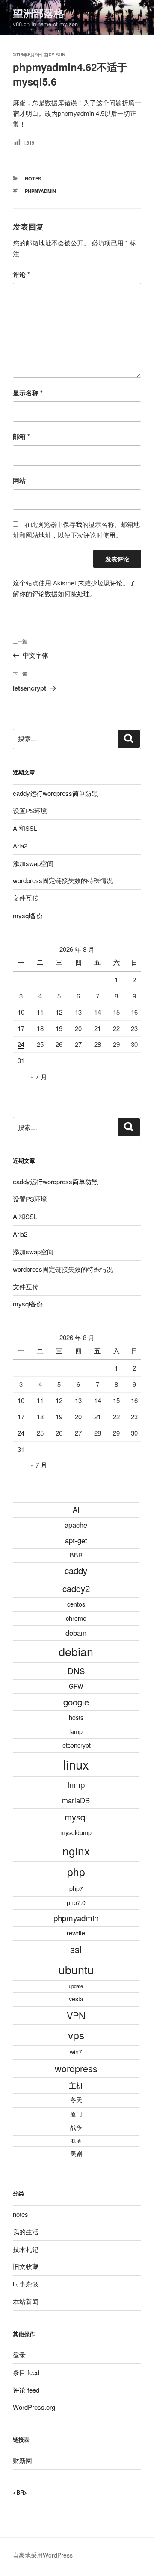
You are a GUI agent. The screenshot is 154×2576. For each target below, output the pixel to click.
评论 (21, 274)
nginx (76, 1851)
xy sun (57, 55)
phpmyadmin (40, 191)
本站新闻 (26, 2301)
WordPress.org (34, 2407)
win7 (76, 2052)
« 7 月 (39, 1077)
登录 (19, 2355)
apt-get (76, 1540)
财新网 (22, 2460)
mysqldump (76, 1832)
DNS (76, 1671)
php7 (76, 1888)
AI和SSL (25, 828)
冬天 (76, 2100)
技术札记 (26, 2249)
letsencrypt (76, 1745)
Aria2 (20, 846)
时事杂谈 (26, 2284)
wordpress (76, 2068)
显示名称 (28, 393)
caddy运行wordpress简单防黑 (55, 793)
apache (76, 1525)
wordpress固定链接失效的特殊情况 (63, 880)
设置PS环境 (30, 811)
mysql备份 (28, 915)
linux (76, 1764)
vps (76, 2035)
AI (76, 1510)
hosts (76, 1717)
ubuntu (76, 1969)
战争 (76, 2127)
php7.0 (76, 1902)
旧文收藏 (26, 2266)
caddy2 (76, 1588)
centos (76, 1604)
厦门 (76, 2114)
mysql (76, 1817)
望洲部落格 (38, 13)
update (76, 1986)
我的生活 (26, 2232)
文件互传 (26, 898)
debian (76, 1651)
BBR (76, 1555)
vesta (76, 1999)
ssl (76, 1949)
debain (76, 1633)
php (76, 1871)
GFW (76, 1686)
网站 (19, 480)
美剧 (76, 2153)
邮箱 (21, 436)
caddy (76, 1570)
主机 (76, 2085)
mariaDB (76, 1800)
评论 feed (26, 2390)
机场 (76, 2140)
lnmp (76, 1784)
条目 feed (26, 2372)
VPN (76, 2015)
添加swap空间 (33, 863)
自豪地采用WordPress (43, 2555)
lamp (76, 1731)
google (76, 1702)
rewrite (76, 1933)
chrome (76, 1618)
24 (21, 1044)
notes (33, 179)
